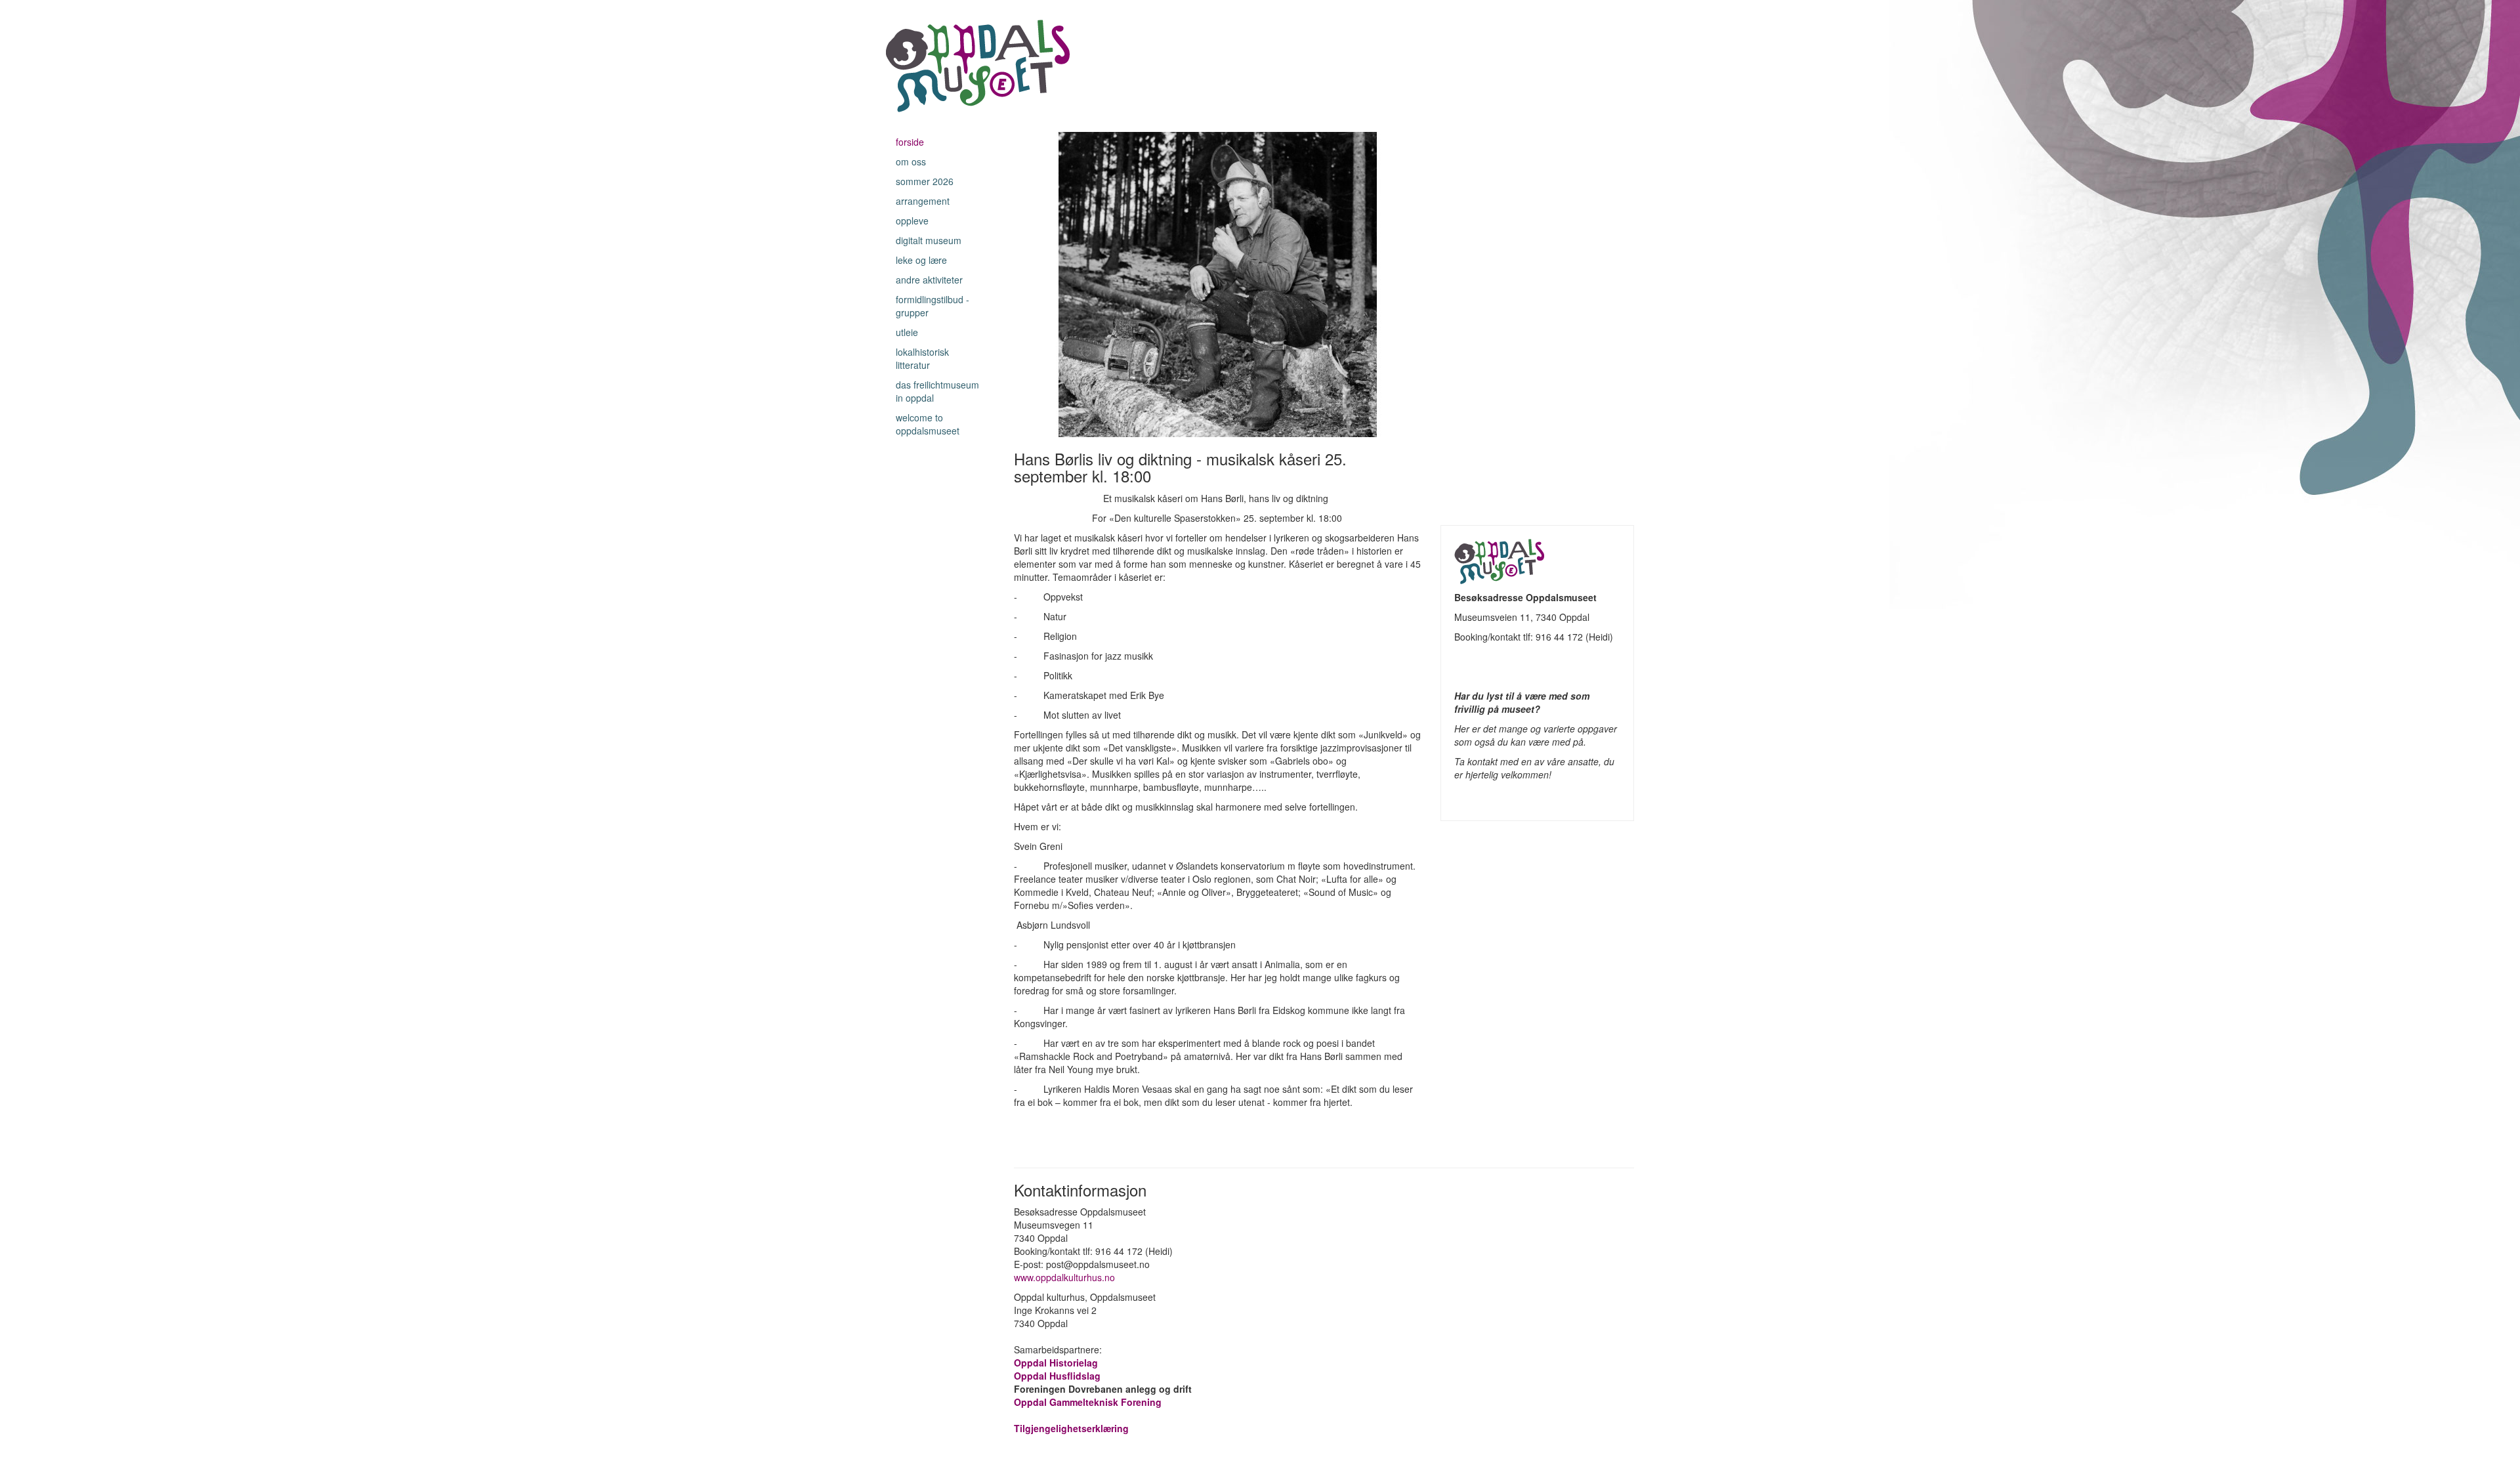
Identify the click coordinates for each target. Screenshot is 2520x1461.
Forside (910, 142)
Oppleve (912, 221)
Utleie (907, 332)
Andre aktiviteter (929, 280)
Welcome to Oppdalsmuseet (928, 424)
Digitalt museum (929, 240)
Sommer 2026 (925, 181)
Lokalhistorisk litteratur (922, 358)
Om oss (911, 161)
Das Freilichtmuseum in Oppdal (937, 391)
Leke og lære (921, 260)
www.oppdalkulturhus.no (1066, 1277)
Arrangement (923, 201)
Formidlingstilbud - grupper (933, 306)
